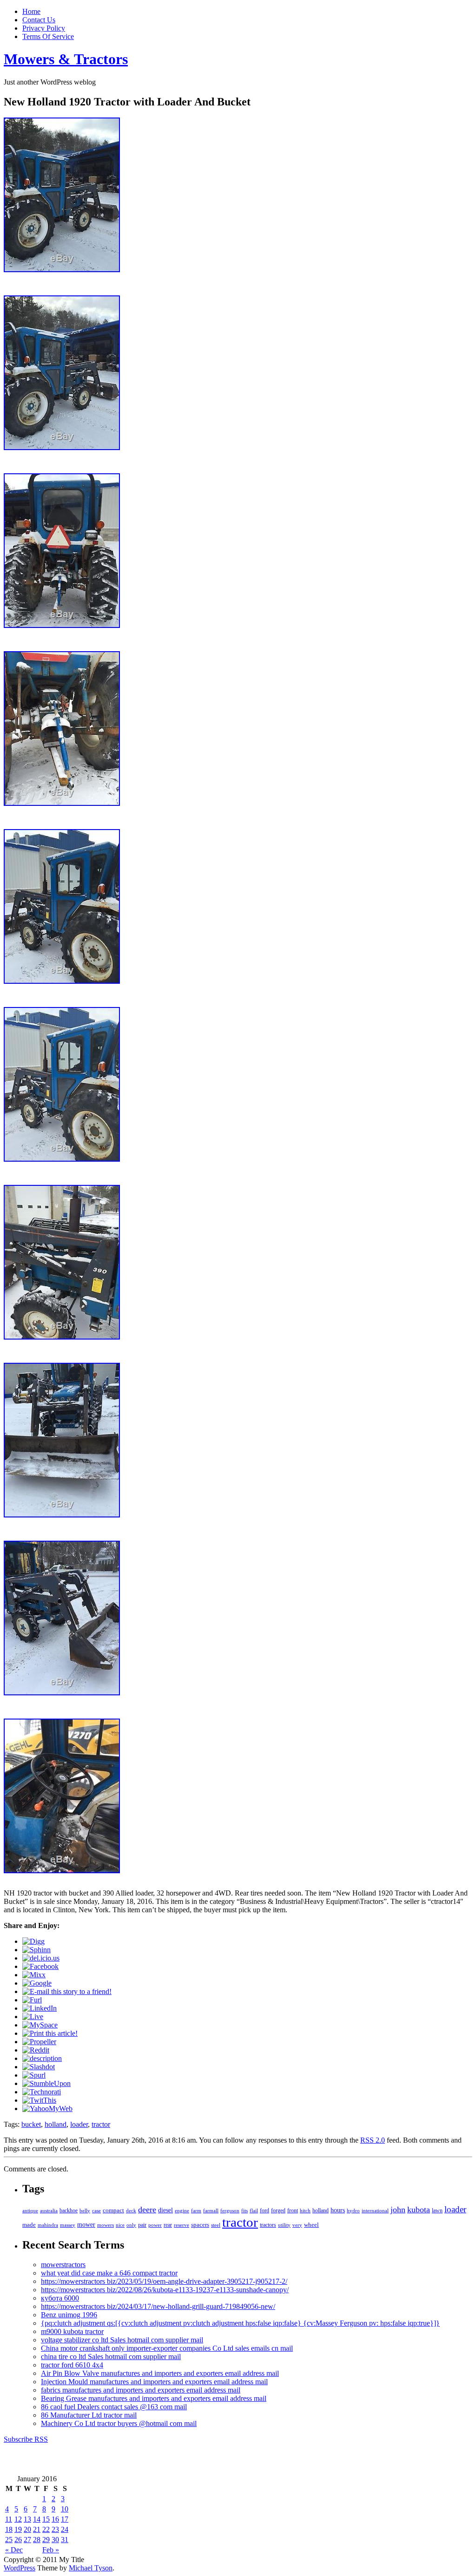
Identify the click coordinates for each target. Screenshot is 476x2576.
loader (79, 2124)
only (131, 2225)
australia (49, 2210)
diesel (165, 2210)
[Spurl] (34, 2075)
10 (65, 2509)
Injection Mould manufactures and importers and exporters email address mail (154, 2382)
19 (18, 2529)
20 (27, 2529)
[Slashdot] (39, 2067)
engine (182, 2210)
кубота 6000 (60, 2298)
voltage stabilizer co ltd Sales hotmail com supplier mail (122, 2340)
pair (142, 2225)
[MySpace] (40, 2025)
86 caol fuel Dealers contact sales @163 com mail (114, 2407)
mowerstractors (63, 2265)
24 (65, 2529)
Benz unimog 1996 (69, 2315)
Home (31, 11)
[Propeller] (39, 2042)
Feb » (51, 2550)
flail (254, 2211)
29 (46, 2540)
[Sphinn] (36, 1950)
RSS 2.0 (373, 2140)
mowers (106, 2225)
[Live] (33, 2017)
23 (55, 2529)
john (398, 2210)
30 (55, 2540)
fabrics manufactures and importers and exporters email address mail (141, 2390)
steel (216, 2225)
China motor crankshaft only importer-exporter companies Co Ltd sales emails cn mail (167, 2348)
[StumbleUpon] (46, 2083)
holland (56, 2124)
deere (147, 2210)
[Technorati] (42, 2092)
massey (68, 2225)
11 (9, 2519)
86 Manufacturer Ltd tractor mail (89, 2415)
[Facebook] (40, 1966)
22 (46, 2529)
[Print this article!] (50, 2033)
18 (9, 2529)
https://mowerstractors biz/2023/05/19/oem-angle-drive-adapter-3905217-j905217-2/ (164, 2281)
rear (168, 2225)
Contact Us (39, 20)
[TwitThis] (39, 2100)
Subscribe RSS (26, 2439)
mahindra (48, 2225)
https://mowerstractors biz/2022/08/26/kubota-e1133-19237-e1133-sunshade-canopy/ (165, 2290)
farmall (211, 2210)
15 (46, 2519)
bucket (31, 2124)
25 (9, 2540)
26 (18, 2540)
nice (120, 2225)
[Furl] (32, 2000)
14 (37, 2519)
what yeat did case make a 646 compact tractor (109, 2273)
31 (65, 2540)
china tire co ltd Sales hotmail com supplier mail (111, 2357)
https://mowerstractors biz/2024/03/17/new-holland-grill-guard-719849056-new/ (158, 2306)
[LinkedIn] (40, 2008)
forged (278, 2210)
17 (65, 2519)
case (96, 2210)
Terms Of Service (48, 36)
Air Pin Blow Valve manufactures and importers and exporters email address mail (160, 2373)
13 (27, 2519)
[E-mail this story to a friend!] (67, 1991)
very (297, 2225)
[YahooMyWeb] (47, 2109)
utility (284, 2225)
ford (264, 2210)
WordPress (20, 2568)
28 (37, 2540)
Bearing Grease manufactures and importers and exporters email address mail (154, 2398)
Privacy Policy (44, 28)
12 (18, 2519)
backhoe (69, 2211)
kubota (419, 2210)
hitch (305, 2211)
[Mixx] (34, 1975)
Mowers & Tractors (66, 59)
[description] (42, 2058)
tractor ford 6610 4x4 (72, 2365)
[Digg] (33, 1941)
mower (86, 2224)
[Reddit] (36, 2050)
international (375, 2210)
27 (27, 2540)
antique (30, 2210)
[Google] (37, 1983)
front (293, 2210)
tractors (268, 2225)
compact (113, 2210)
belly (85, 2210)
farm (196, 2210)
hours (338, 2210)
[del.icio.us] (41, 1958)
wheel (311, 2225)
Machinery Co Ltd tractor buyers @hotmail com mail (119, 2423)
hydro (353, 2210)
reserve (182, 2225)
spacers (200, 2225)
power (155, 2225)
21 (37, 2529)
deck (131, 2210)
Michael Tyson (91, 2568)
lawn (437, 2210)
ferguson (230, 2210)
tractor (101, 2124)
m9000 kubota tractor (72, 2331)
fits (245, 2210)
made (29, 2225)
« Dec (14, 2550)
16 (55, 2519)
